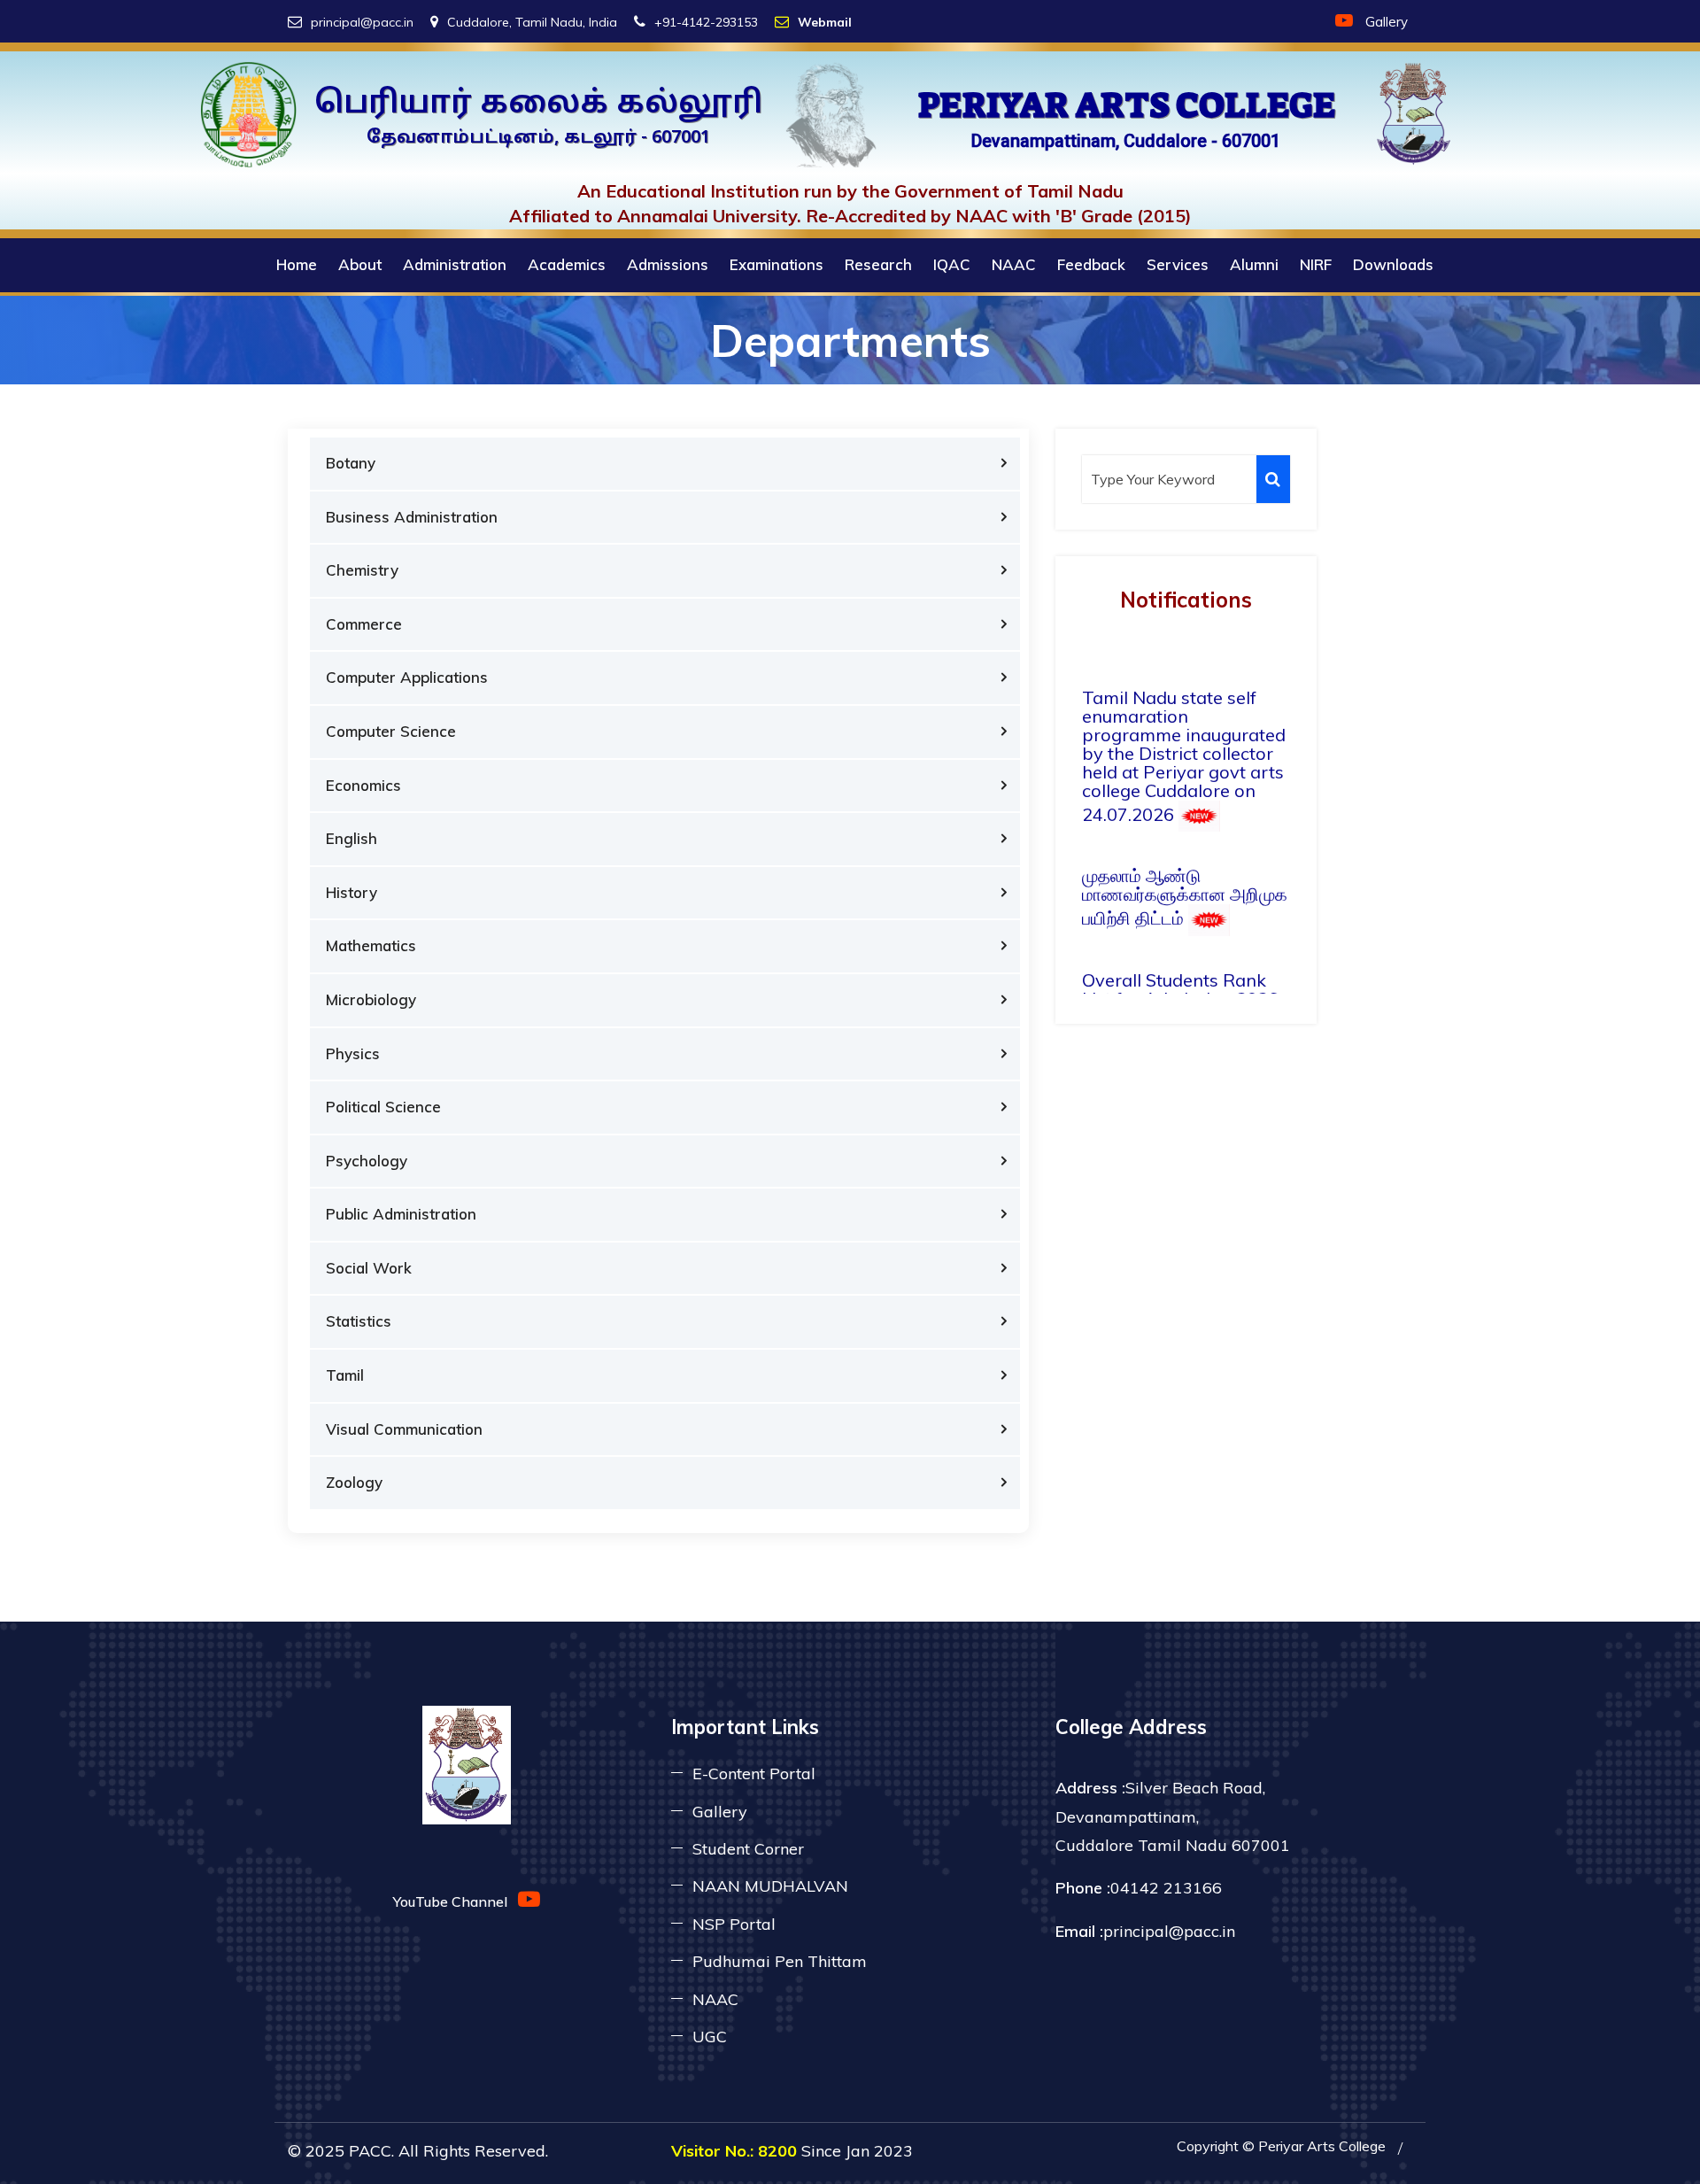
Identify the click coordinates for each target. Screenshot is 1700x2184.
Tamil (345, 1375)
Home (297, 264)
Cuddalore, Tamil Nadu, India (532, 22)
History (352, 892)
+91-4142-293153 (706, 22)
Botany (351, 463)
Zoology (354, 1482)
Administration (455, 264)
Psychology (367, 1161)
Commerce (364, 624)
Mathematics (371, 945)
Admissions (668, 264)
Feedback (1091, 264)
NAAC (1014, 264)
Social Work (369, 1268)
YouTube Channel (456, 1901)
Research (878, 264)
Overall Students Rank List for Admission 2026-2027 (1184, 967)
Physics (353, 1053)
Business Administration (412, 517)
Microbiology (371, 999)
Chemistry (362, 570)
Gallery (1387, 22)
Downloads (1393, 264)
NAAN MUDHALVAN (770, 1886)
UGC (710, 2037)
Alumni (1254, 264)
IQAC (952, 264)
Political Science (383, 1107)
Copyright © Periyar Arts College (1281, 2146)
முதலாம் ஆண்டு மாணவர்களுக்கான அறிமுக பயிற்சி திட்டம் (1185, 863)
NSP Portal (734, 1924)
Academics (567, 264)
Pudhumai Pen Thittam (780, 1961)
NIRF (1316, 264)
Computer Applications (407, 677)
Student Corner (748, 1849)
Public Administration (401, 1214)
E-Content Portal (754, 1774)
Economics (363, 785)
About (360, 264)
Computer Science (391, 731)
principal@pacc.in (362, 22)
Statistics (359, 1321)
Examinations (777, 264)
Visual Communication (404, 1429)
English (352, 838)
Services (1178, 264)
